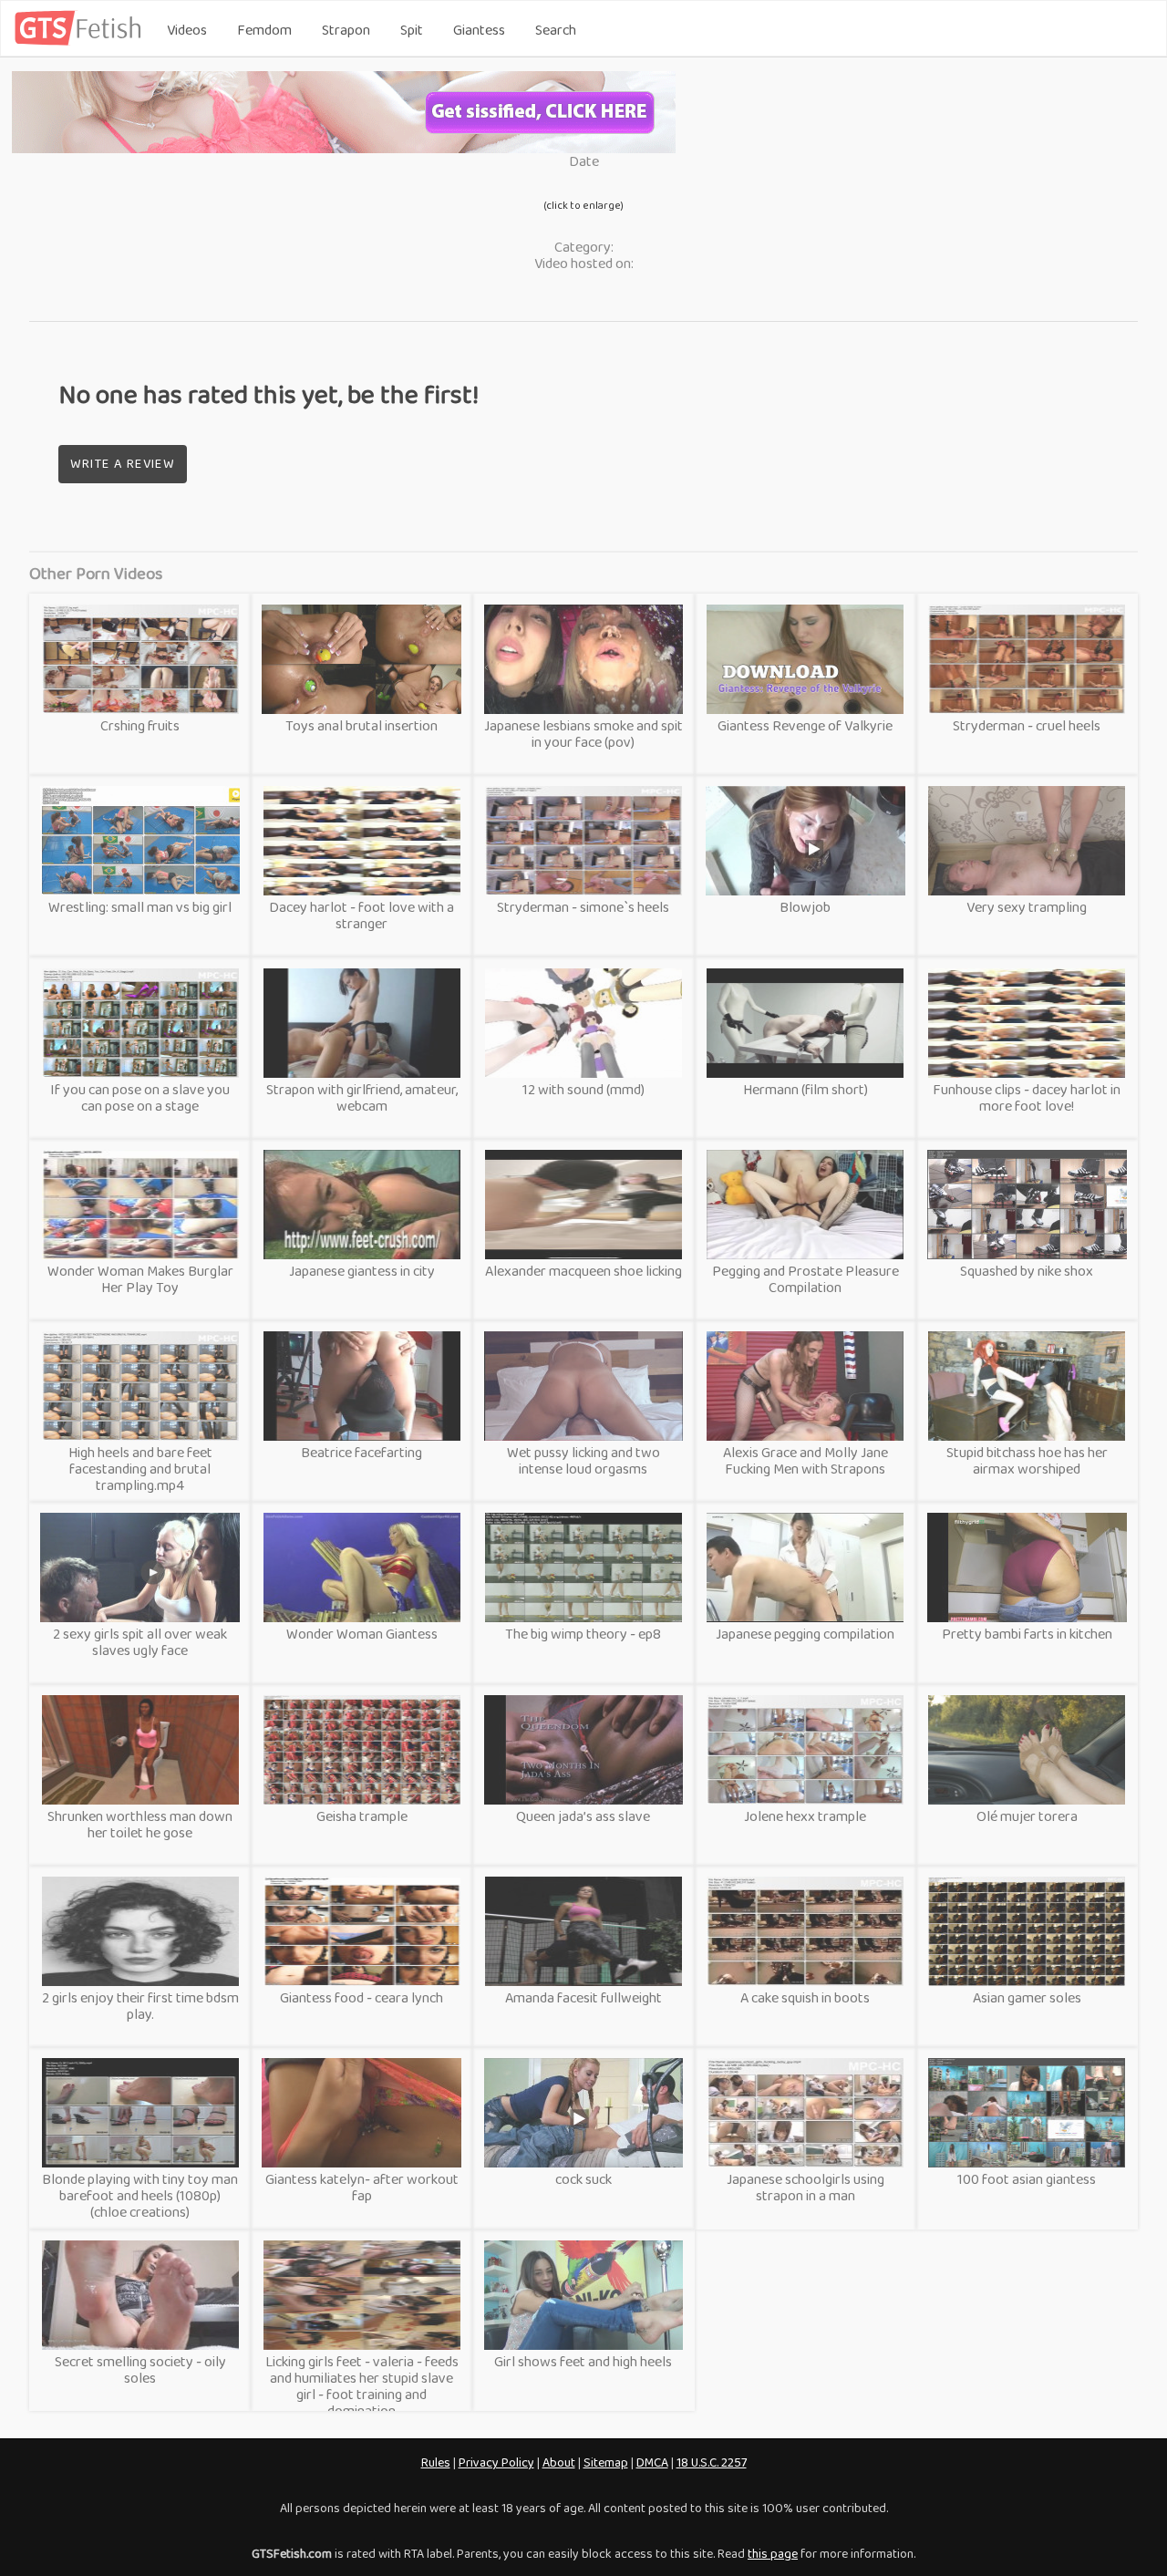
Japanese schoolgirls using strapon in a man (806, 2187)
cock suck (583, 2179)
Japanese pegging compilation (805, 1634)
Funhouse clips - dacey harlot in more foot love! (1027, 1097)
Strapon (346, 30)
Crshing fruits (140, 725)
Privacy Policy (496, 2462)
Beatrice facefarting (361, 1452)
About (559, 2462)
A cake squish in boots (805, 1997)
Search (556, 30)
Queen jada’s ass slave (583, 1816)
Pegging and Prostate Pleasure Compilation (806, 1279)
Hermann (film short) (806, 1089)
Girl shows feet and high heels (583, 2361)
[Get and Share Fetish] (81, 41)
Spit (412, 30)
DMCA (652, 2462)
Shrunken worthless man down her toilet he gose (140, 1824)
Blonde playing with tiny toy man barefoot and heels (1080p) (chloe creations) (140, 2195)
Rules (436, 2462)
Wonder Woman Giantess (362, 1634)
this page (773, 2553)
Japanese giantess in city (362, 1271)
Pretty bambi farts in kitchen (1027, 1634)
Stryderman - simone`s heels (583, 907)
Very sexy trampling (1027, 907)
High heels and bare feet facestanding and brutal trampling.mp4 (140, 1469)
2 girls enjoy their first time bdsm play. (140, 2006)
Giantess (479, 30)
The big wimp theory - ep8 (583, 1634)
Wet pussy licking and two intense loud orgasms (583, 1460)
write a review (123, 463)
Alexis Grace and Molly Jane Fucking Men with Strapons (806, 1460)
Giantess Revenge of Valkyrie (805, 725)
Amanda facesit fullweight (583, 1997)
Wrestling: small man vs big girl (140, 907)
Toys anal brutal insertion (361, 725)
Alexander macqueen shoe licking (583, 1271)
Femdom (264, 30)
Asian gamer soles (1027, 1997)
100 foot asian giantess (1027, 2179)
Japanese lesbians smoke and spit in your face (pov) (583, 734)
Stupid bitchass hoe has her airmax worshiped (1027, 1460)
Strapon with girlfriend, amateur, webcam (362, 1097)
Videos (187, 30)
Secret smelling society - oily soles (140, 2369)
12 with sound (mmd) (583, 1089)
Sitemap (606, 2462)
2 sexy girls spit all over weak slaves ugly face (140, 1642)
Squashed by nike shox (1027, 1271)
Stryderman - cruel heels (1027, 725)
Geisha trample (362, 1816)
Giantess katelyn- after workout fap (362, 2187)
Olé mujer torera (1027, 1816)
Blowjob (805, 907)
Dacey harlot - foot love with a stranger (361, 915)
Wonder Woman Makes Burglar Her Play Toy (140, 1279)
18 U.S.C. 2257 (712, 2462)
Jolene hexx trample (805, 1816)
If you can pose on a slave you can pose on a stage (140, 1097)
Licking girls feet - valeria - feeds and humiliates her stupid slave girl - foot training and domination (362, 2386)
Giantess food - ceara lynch (361, 1997)
